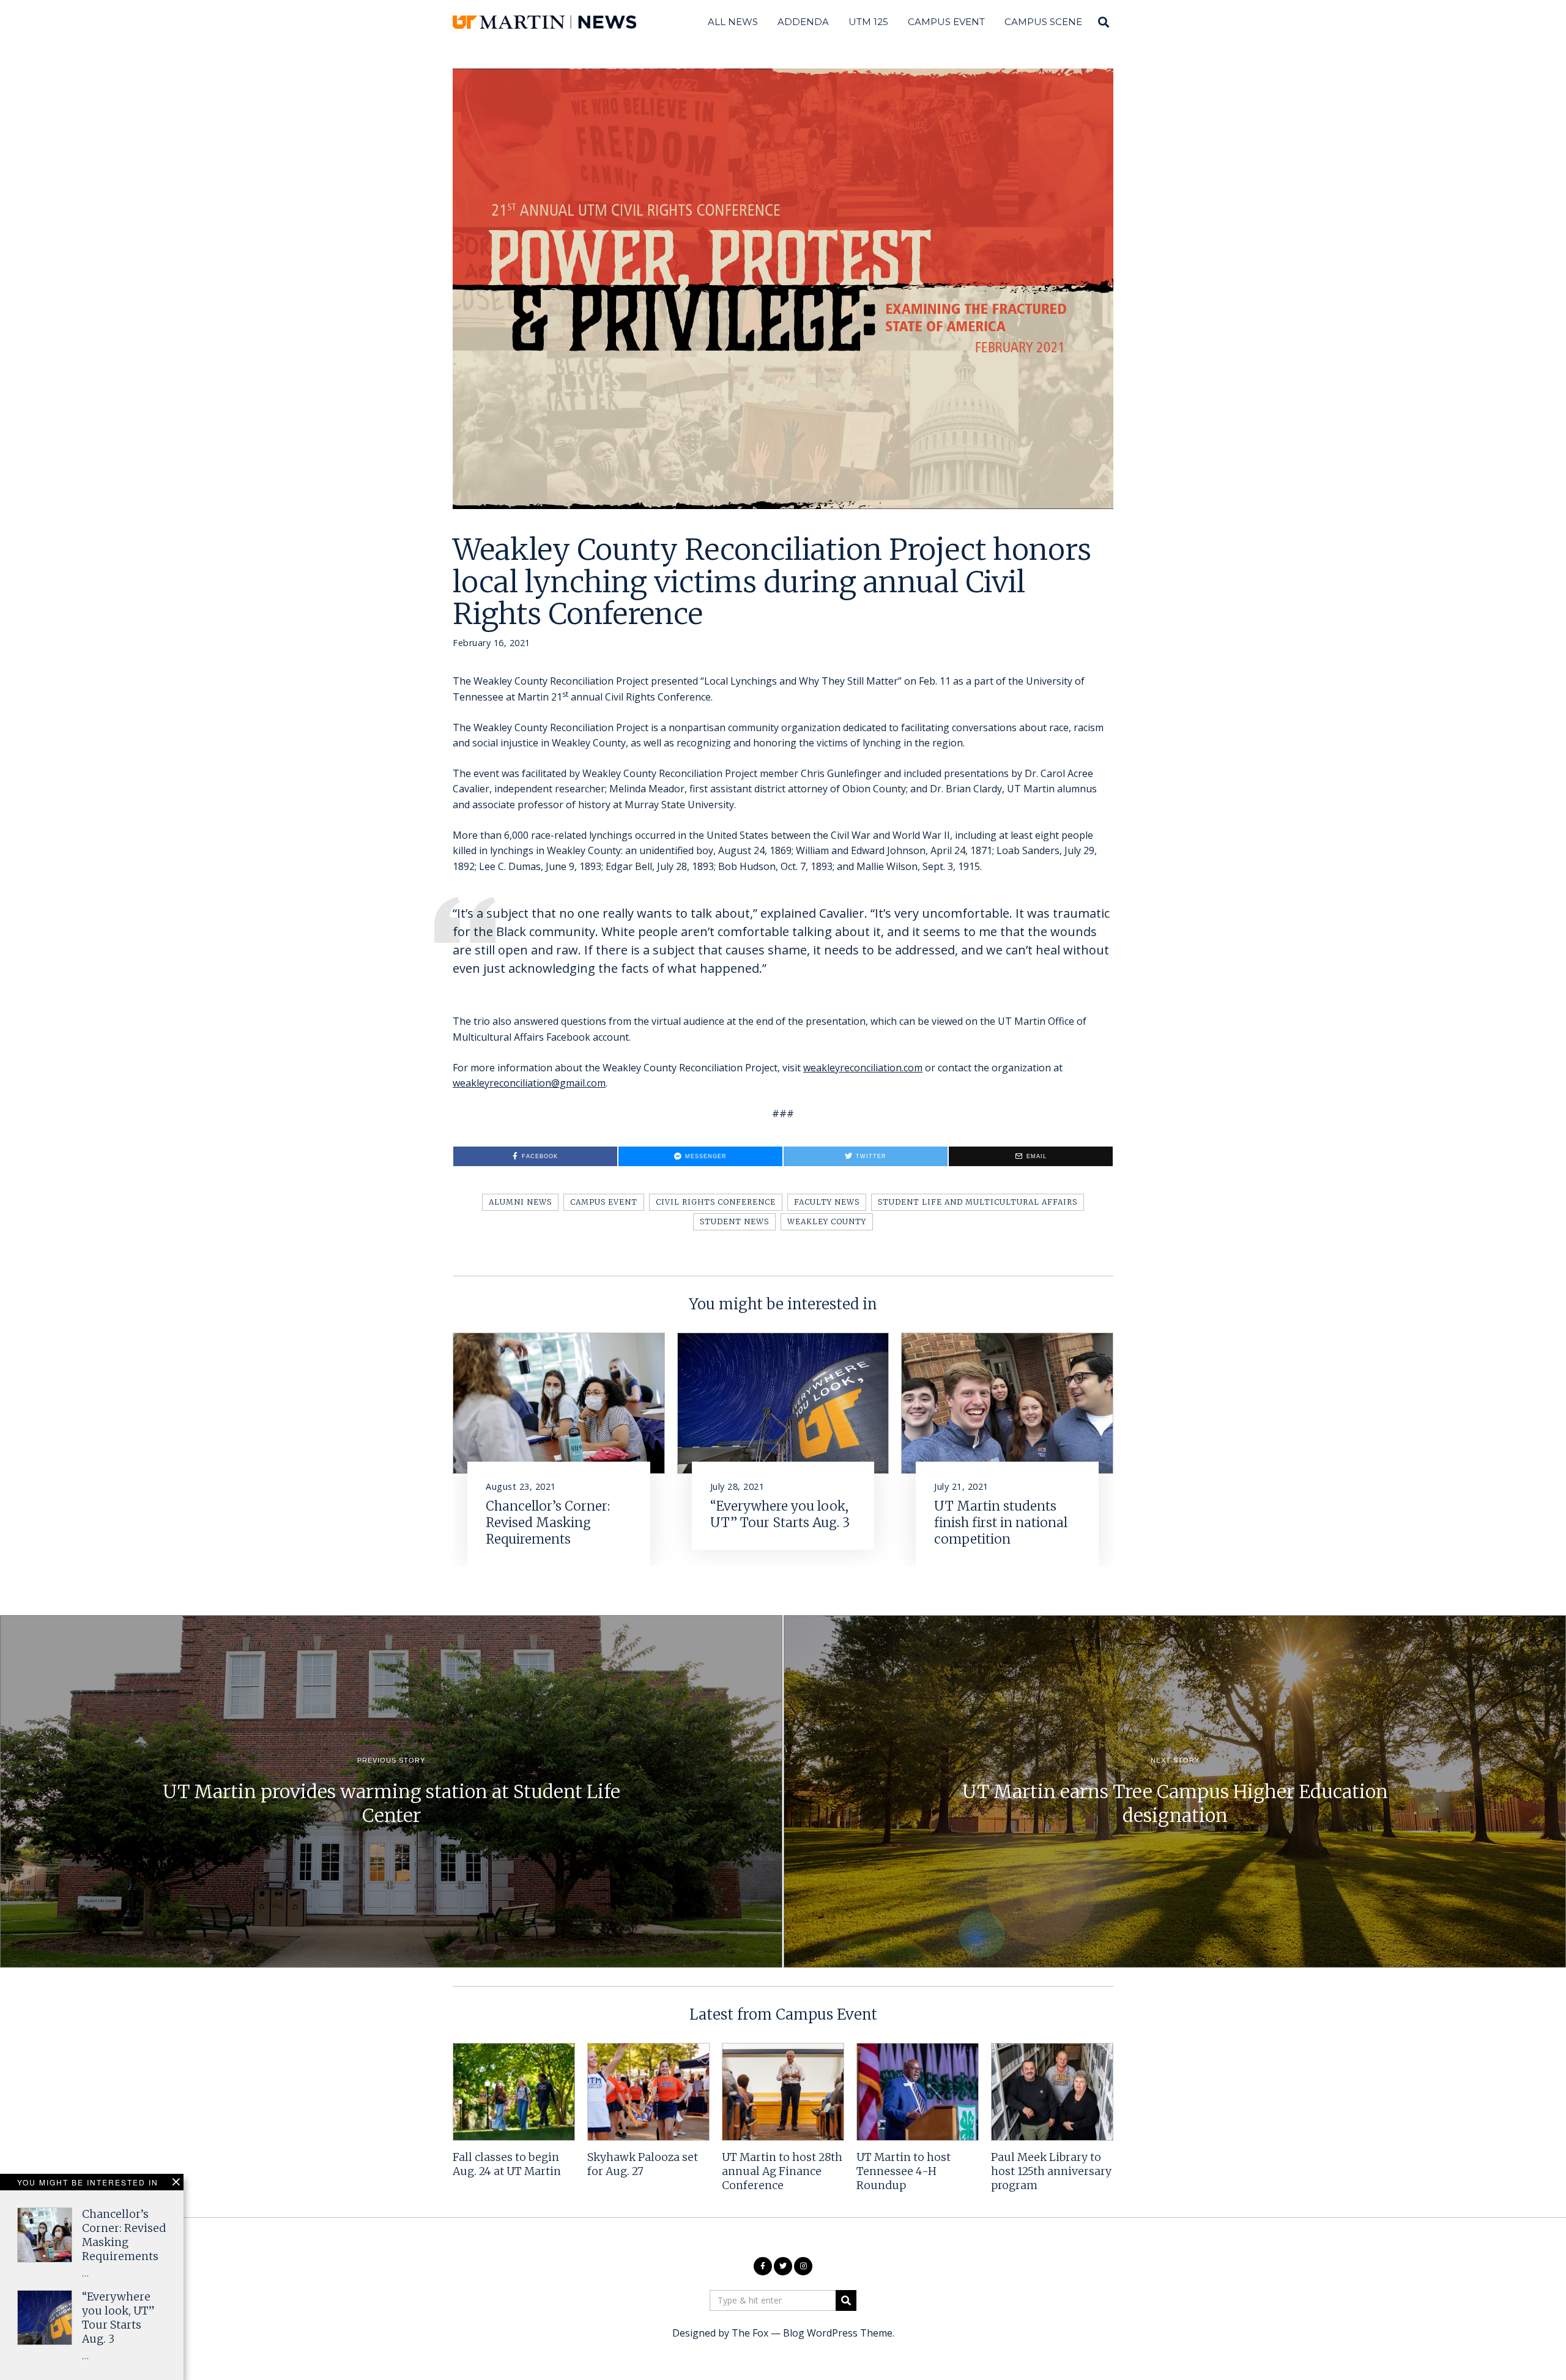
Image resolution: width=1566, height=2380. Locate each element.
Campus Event (946, 22)
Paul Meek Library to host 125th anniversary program (1051, 2171)
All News (733, 22)
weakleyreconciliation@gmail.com (529, 1083)
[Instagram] (803, 2266)
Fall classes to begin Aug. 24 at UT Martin (507, 2164)
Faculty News (827, 1202)
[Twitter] (783, 2266)
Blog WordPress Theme (838, 2333)
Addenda (803, 22)
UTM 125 (868, 22)
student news (734, 1222)
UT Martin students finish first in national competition (1001, 1523)
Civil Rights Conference (716, 1202)
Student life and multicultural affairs (978, 1202)
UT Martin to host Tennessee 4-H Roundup (904, 2171)
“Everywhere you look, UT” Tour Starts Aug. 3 (780, 1515)
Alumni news (520, 1202)
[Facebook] (763, 2266)
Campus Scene (1043, 22)
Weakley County (827, 1222)
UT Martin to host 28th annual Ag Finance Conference (782, 2171)
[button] (846, 2300)
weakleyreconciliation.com (863, 1068)
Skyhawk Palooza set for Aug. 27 (643, 2164)
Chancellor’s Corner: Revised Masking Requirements (548, 1523)
